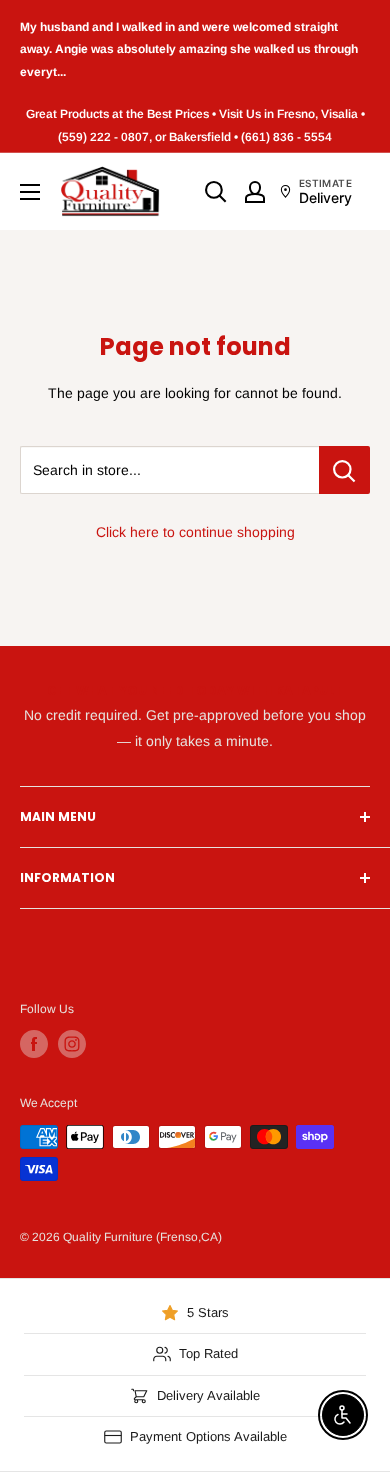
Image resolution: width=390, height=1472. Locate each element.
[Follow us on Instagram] (72, 1044)
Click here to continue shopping (195, 532)
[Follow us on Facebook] (34, 1044)
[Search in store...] (344, 470)
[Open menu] (30, 192)
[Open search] (216, 192)
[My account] (255, 192)
